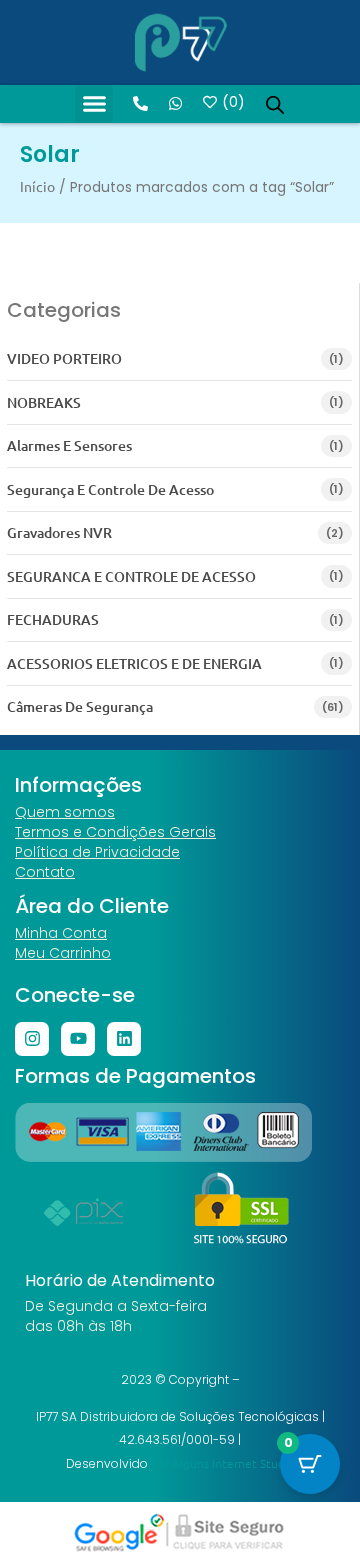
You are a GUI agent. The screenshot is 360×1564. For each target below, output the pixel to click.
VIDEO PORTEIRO (64, 358)
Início (37, 186)
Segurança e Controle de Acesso (110, 489)
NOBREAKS (44, 402)
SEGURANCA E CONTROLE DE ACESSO (131, 576)
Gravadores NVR (59, 532)
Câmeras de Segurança (80, 706)
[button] (94, 104)
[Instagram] (32, 1039)
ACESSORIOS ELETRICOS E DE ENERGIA (134, 663)
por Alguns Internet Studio (223, 1463)
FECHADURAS (53, 619)
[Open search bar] (275, 104)
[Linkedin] (124, 1039)
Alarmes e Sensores (69, 445)
